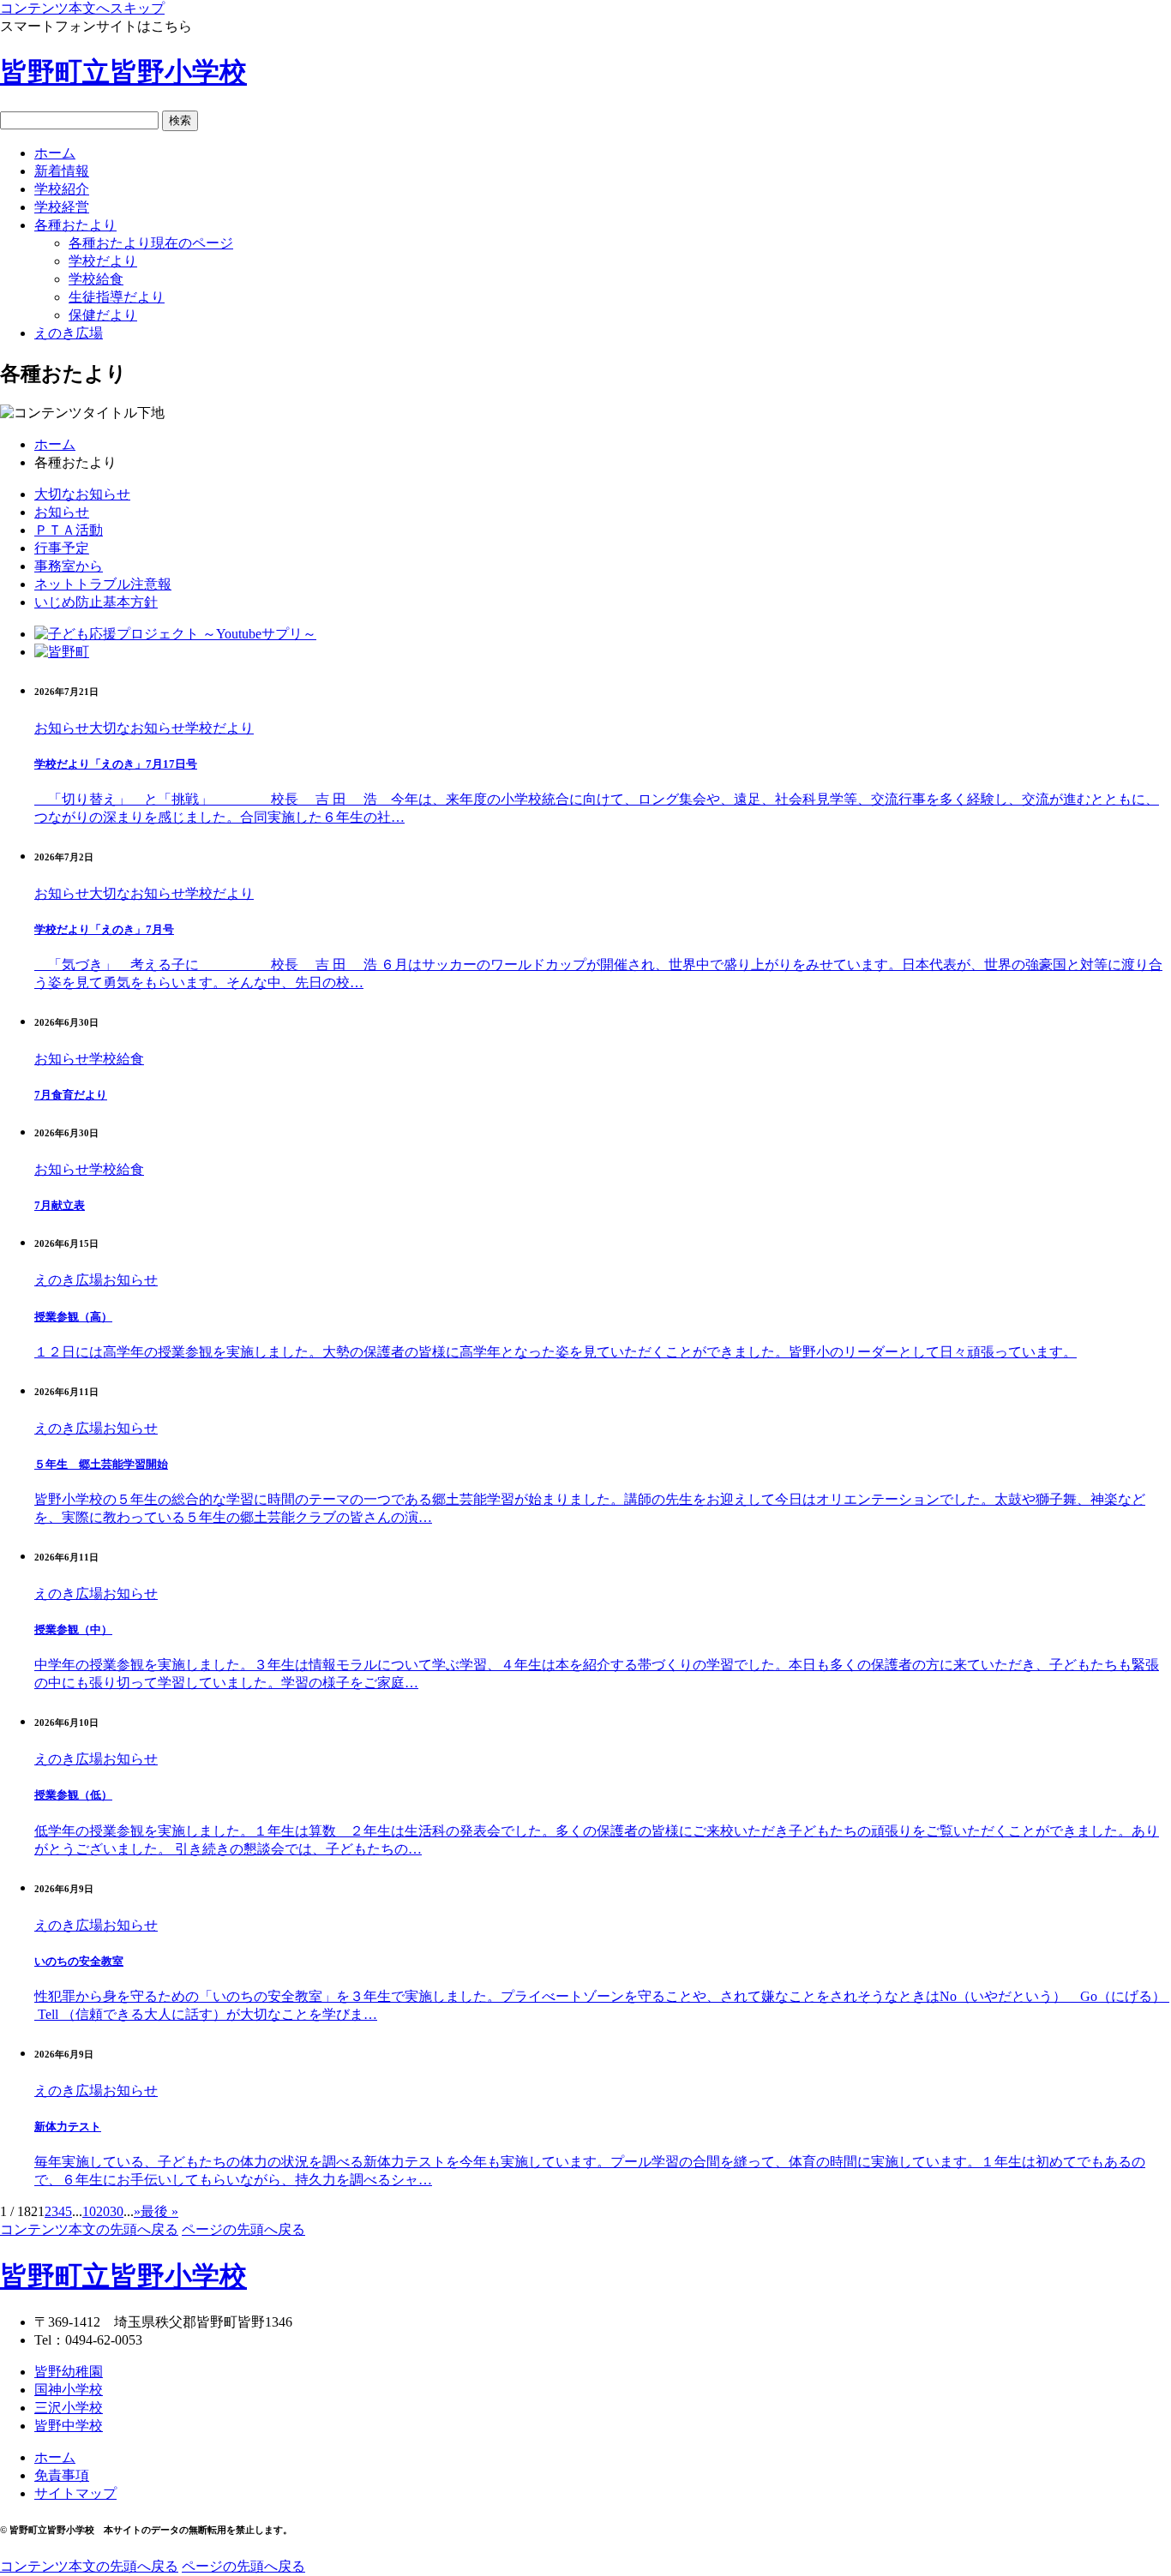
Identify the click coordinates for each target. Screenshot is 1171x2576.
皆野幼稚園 (69, 2372)
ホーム (55, 444)
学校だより (219, 728)
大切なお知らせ (137, 728)
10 (89, 2211)
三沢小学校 (69, 2408)
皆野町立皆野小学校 (123, 72)
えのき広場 (69, 1280)
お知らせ (62, 728)
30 (117, 2211)
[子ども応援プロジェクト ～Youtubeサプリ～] (175, 634)
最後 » (159, 2211)
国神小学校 (69, 2390)
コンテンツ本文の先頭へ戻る (89, 2229)
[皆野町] (62, 652)
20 (103, 2211)
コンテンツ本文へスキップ (82, 8)
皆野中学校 (69, 2426)
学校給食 (117, 1059)
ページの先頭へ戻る (243, 2229)
